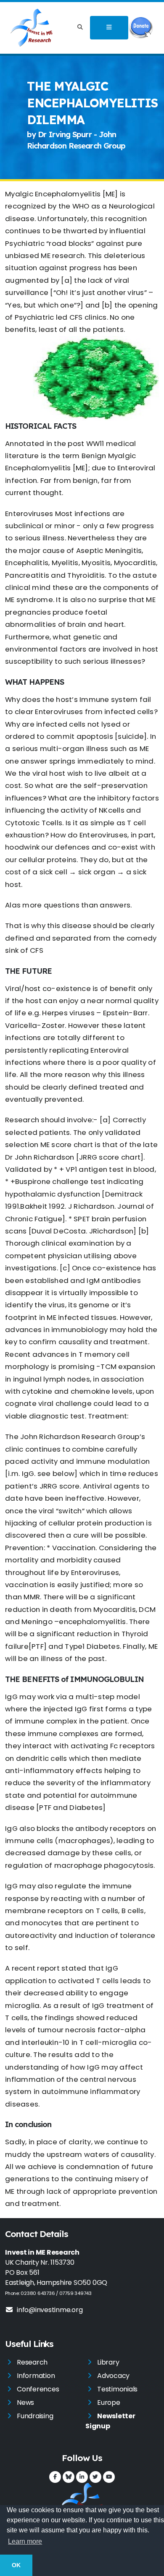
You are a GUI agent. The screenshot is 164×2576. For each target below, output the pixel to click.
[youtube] (109, 2477)
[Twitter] (95, 2477)
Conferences (38, 2389)
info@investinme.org (50, 2310)
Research (32, 2362)
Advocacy (113, 2376)
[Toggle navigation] (109, 28)
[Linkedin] (82, 2477)
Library (108, 2362)
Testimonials (117, 2389)
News (25, 2403)
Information (36, 2376)
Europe (109, 2403)
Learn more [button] (25, 2541)
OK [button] (16, 2565)
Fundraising (35, 2416)
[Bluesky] (69, 2477)
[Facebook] (55, 2477)
